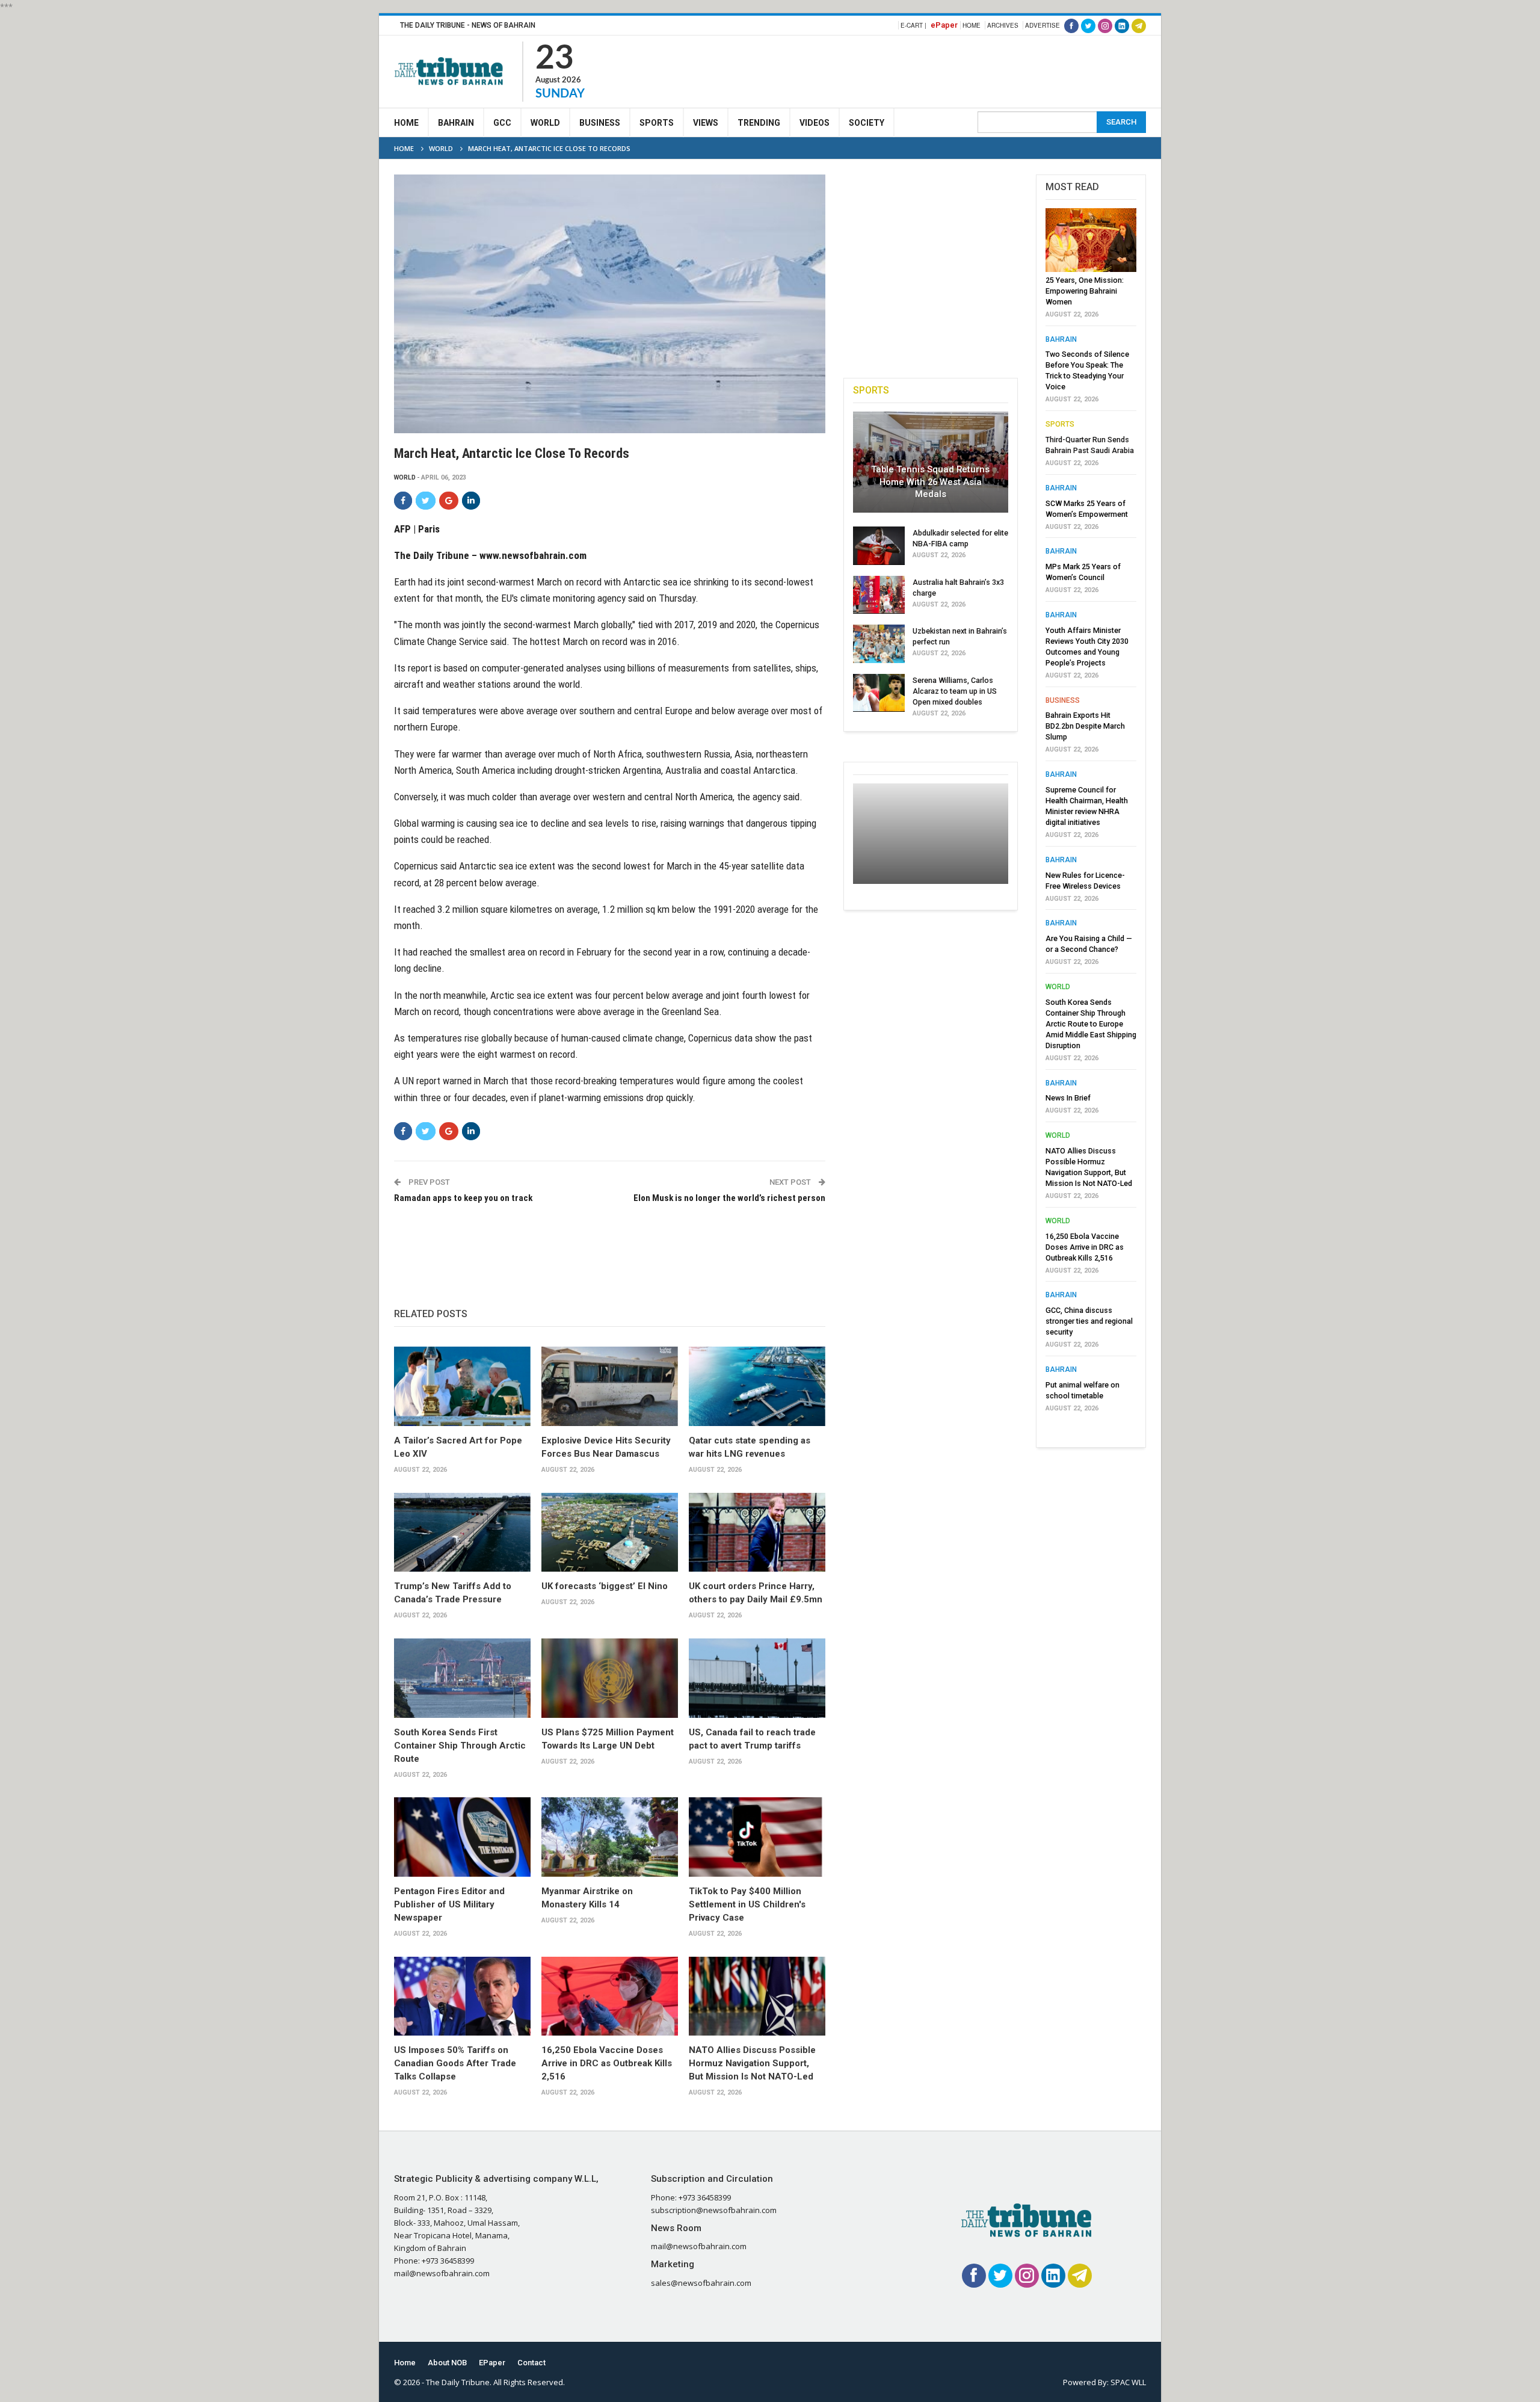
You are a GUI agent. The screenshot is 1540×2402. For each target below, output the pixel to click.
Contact (531, 2363)
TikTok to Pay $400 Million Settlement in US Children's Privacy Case (747, 1904)
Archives (1003, 25)
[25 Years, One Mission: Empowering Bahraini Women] (1091, 240)
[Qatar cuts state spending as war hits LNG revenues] (757, 1386)
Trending (759, 123)
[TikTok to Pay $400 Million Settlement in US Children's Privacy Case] (757, 1837)
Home (972, 25)
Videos (815, 123)
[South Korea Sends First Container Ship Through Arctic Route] (462, 1678)
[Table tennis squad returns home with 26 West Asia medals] (931, 462)
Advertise (1043, 25)
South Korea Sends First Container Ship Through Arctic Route (460, 1746)
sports (1060, 424)
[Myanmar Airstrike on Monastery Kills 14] (610, 1837)
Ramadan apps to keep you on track (463, 1198)
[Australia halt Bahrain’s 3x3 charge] (879, 595)
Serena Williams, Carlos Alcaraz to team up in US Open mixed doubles (955, 691)
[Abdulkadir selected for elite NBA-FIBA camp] (879, 546)
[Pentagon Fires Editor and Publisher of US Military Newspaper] (462, 1837)
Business (600, 123)
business (1063, 700)
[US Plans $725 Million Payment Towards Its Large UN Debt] (610, 1678)
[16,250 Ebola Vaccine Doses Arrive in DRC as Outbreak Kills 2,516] (610, 1996)
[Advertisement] (927, 70)
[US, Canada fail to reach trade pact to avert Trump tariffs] (757, 1678)
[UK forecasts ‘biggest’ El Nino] (610, 1533)
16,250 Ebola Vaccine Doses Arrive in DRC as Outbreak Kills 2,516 (607, 2063)
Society (867, 123)
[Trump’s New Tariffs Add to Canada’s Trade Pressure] (462, 1533)
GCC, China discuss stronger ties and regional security (1089, 1321)
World (545, 123)
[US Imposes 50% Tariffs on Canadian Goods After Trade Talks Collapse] (462, 1996)
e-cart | (913, 25)
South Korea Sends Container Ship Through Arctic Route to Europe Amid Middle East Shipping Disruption (1091, 1024)
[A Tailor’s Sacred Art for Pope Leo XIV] (462, 1386)
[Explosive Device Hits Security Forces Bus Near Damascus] (610, 1386)
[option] (1091, 814)
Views (706, 123)
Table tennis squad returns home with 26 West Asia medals (930, 482)
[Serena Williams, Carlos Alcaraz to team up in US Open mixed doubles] (879, 693)
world (405, 477)
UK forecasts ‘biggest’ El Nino (605, 1586)
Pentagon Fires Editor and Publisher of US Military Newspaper (449, 1904)
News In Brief (1068, 1098)
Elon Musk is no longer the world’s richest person (729, 1198)
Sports (657, 123)
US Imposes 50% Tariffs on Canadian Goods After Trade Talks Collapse (455, 2063)
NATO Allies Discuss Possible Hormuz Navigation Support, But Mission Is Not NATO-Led (752, 2063)
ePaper (944, 25)
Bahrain (456, 123)
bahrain (1061, 339)
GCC (502, 123)
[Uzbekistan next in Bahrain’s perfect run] (879, 644)
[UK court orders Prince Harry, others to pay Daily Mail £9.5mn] (757, 1533)
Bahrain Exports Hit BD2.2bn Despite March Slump (1085, 726)
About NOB (447, 2363)
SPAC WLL (1128, 2382)
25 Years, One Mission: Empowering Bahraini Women (1085, 291)
